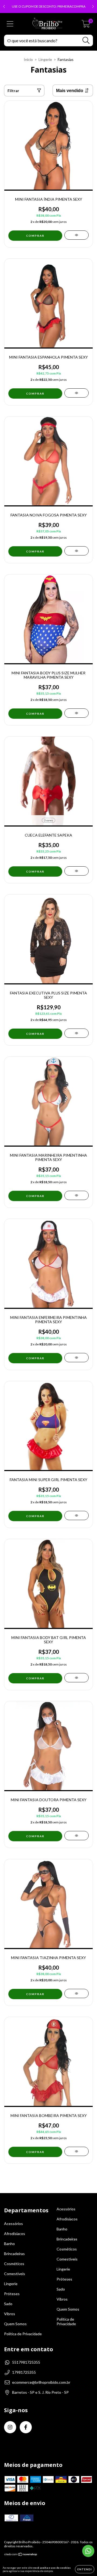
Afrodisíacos (15, 2234)
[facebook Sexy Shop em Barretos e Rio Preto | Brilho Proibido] (26, 2427)
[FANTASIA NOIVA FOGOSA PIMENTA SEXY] (77, 551)
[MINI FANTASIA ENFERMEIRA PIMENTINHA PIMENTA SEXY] (77, 1358)
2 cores (48, 820)
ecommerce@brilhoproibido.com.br (41, 2382)
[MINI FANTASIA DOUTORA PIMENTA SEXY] (77, 1836)
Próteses (12, 2294)
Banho (9, 2244)
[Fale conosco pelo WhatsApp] (88, 2551)
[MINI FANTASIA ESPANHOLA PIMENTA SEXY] (77, 393)
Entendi (85, 2569)
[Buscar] (86, 40)
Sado (8, 2304)
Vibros (10, 2314)
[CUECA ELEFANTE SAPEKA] (77, 871)
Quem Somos (15, 2324)
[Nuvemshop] (21, 2555)
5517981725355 (26, 2362)
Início (28, 59)
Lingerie (45, 59)
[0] (86, 25)
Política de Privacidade (23, 2334)
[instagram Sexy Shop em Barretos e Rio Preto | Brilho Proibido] (10, 2427)
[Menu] (10, 24)
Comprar (35, 871)
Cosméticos (14, 2264)
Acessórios (13, 2224)
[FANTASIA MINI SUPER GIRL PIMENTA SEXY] (77, 1515)
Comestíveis (15, 2274)
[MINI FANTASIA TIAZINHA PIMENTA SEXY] (77, 1993)
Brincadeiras (14, 2254)
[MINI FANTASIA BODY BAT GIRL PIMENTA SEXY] (77, 1678)
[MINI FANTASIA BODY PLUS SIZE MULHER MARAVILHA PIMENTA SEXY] (77, 713)
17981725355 (24, 2372)
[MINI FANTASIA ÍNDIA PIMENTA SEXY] (77, 235)
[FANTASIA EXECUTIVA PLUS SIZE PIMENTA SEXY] (77, 1033)
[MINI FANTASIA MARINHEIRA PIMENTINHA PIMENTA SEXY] (77, 1195)
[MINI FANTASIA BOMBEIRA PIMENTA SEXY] (77, 2151)
